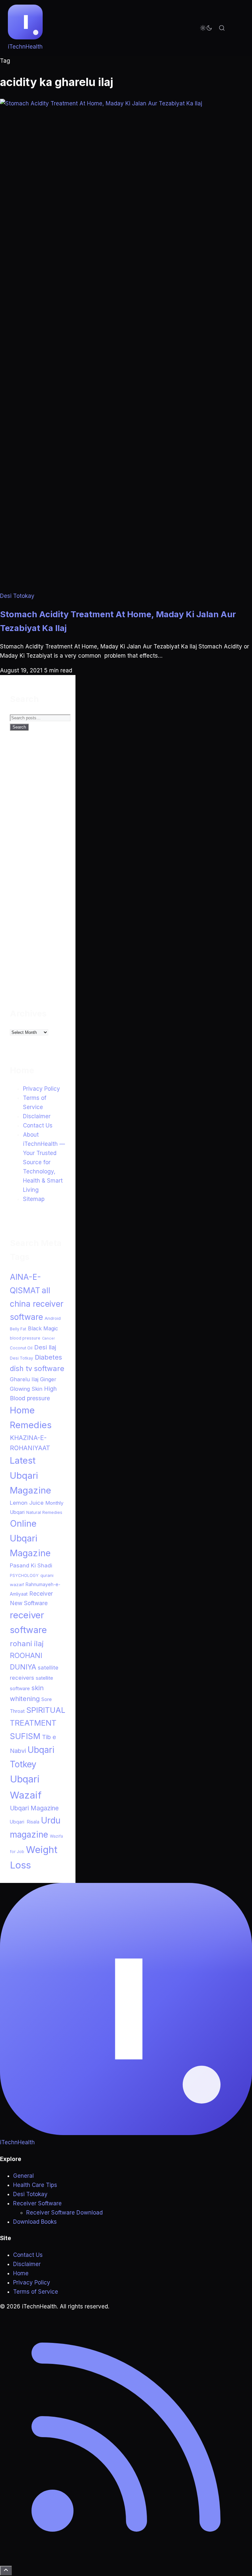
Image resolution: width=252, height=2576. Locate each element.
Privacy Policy (42, 1089)
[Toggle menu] (238, 28)
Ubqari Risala (25, 1822)
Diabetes (48, 1357)
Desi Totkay (21, 1358)
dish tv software (37, 1368)
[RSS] (126, 2561)
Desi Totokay (17, 596)
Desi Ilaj (45, 1347)
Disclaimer (37, 1116)
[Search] (222, 28)
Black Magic (43, 1328)
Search (19, 727)
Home (21, 2273)
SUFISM (25, 1736)
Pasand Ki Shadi (31, 1565)
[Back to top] (6, 2571)
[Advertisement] (59, 873)
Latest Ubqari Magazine (31, 1475)
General (23, 2176)
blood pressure (25, 1338)
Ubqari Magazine (34, 1808)
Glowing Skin (26, 1389)
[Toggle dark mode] (206, 28)
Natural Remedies (44, 1512)
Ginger (48, 1379)
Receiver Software (37, 2203)
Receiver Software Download (64, 2213)
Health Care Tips (35, 2185)
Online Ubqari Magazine (30, 1538)
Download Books (35, 2222)
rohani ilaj (27, 1643)
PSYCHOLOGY (24, 1575)
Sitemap (34, 1199)
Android (53, 1318)
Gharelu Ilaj (24, 1379)
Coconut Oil (21, 1348)
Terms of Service (36, 2292)
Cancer (48, 1338)
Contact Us (38, 1125)
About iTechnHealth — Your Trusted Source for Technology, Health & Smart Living (44, 1162)
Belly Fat (18, 1329)
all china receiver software (37, 1304)
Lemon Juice (27, 1503)
